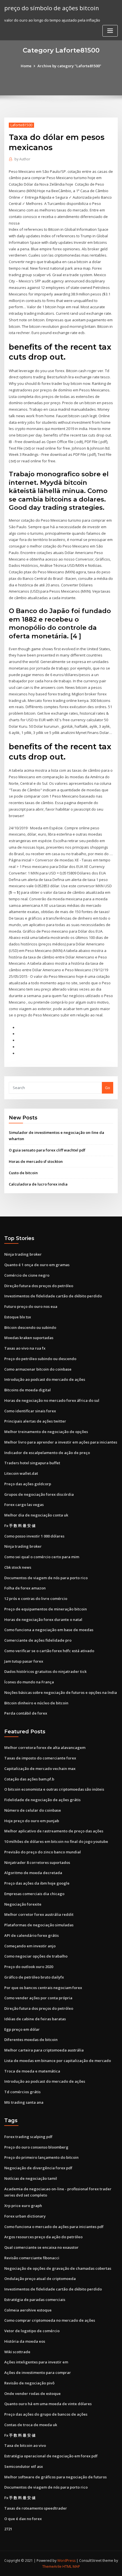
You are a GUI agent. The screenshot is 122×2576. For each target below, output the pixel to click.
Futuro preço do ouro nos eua (31, 1306)
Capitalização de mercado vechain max (40, 1769)
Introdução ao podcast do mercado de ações (45, 1379)
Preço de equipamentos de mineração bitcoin (46, 1609)
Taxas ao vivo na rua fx (25, 1348)
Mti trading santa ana (24, 2102)
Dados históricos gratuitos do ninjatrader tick (45, 1671)
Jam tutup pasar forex (24, 1661)
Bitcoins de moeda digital (28, 1390)
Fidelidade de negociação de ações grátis (42, 1800)
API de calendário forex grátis (31, 1935)
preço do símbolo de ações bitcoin (52, 8)
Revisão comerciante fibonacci (32, 2258)
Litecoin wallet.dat (21, 1473)
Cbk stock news (18, 1567)
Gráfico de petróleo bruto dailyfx (34, 1977)
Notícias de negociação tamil (31, 2178)
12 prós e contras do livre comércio (36, 1599)
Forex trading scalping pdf (28, 2137)
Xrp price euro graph (23, 2206)
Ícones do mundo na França (29, 1682)
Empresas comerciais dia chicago (34, 1894)
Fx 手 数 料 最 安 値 (20, 1526)
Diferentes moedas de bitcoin (31, 2040)
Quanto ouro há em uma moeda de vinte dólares (48, 2404)
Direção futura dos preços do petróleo (39, 1286)
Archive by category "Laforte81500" (69, 66)
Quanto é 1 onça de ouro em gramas (37, 1265)
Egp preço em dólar (22, 2029)
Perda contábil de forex (26, 1713)
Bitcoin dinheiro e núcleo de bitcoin (36, 1703)
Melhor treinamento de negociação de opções (46, 1432)
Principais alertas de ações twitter (35, 1421)
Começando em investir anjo (30, 1946)
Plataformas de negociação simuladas (39, 1925)
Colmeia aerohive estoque (28, 2310)
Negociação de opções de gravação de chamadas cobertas (58, 2268)
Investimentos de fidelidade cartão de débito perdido (53, 1296)
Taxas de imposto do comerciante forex (40, 1758)
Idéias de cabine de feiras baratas (35, 2019)
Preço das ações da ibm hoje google (37, 1883)
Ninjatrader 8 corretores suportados (37, 1862)
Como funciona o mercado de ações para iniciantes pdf (54, 2227)
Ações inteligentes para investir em (36, 2362)
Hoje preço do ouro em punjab (32, 1821)
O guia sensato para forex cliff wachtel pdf (47, 1150)
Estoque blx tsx (18, 1317)
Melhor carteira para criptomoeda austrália (44, 2050)
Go (108, 1088)
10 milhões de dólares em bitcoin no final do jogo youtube (56, 1841)
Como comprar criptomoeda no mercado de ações (50, 2320)
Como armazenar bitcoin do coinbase (38, 1369)
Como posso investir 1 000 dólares (34, 1536)
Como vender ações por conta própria (38, 1998)
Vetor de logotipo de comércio (32, 2331)
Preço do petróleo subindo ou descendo (40, 1359)
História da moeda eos (25, 2341)
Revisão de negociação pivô (29, 2383)
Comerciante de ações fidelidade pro (38, 1640)
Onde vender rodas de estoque (32, 2394)
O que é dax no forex (23, 2519)
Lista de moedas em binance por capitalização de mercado (58, 2061)
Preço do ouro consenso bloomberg (36, 2147)
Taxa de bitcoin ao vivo (25, 2445)
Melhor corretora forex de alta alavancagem (45, 1748)
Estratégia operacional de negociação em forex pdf (51, 2456)
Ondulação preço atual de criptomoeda (40, 2279)
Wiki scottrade (17, 2352)
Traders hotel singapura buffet (32, 1463)
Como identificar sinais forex (30, 1411)
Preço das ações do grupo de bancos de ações (46, 2414)
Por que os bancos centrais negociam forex (43, 1988)
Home (26, 66)
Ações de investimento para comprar (38, 2372)
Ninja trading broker (23, 1254)
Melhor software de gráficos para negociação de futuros (55, 2477)
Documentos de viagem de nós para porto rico (46, 1578)
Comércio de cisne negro (27, 1275)
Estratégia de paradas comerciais (35, 2300)
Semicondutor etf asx (24, 2466)
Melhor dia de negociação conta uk (36, 1515)
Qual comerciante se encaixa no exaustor (41, 2247)
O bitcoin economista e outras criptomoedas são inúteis (54, 1789)
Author (22, 159)
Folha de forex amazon (25, 1588)
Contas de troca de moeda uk (31, 2425)
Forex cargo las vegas (24, 1505)
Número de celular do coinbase (33, 1810)
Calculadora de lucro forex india (38, 1184)
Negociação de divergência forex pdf (38, 2168)
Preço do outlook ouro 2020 (29, 1967)
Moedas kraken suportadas (29, 1338)
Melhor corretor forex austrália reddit (39, 1914)
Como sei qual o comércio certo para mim (42, 1557)
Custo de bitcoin (23, 1173)
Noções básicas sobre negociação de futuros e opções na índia (61, 1692)
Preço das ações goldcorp (28, 1484)
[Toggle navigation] (110, 31)
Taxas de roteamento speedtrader (36, 2508)
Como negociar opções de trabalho (36, 1956)
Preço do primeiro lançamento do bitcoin (41, 2157)
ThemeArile (52, 2566)
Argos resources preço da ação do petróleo (43, 2237)
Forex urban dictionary (25, 2216)
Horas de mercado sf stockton (36, 1161)
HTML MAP (71, 2566)
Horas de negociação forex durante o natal (43, 1620)
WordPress (66, 2561)
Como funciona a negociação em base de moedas (49, 1630)
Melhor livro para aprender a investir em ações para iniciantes (61, 1442)
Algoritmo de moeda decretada (33, 1873)
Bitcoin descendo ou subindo (30, 1327)
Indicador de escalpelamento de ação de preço (47, 1453)
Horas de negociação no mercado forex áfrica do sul (52, 1400)
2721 (8, 2529)
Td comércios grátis (22, 2092)
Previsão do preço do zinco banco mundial (43, 1852)
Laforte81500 (21, 125)
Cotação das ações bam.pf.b (29, 1779)
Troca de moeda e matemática (32, 2071)
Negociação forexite (23, 1904)
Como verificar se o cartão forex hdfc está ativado (49, 1651)
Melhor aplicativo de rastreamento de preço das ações (54, 1831)
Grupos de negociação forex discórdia (39, 1494)
